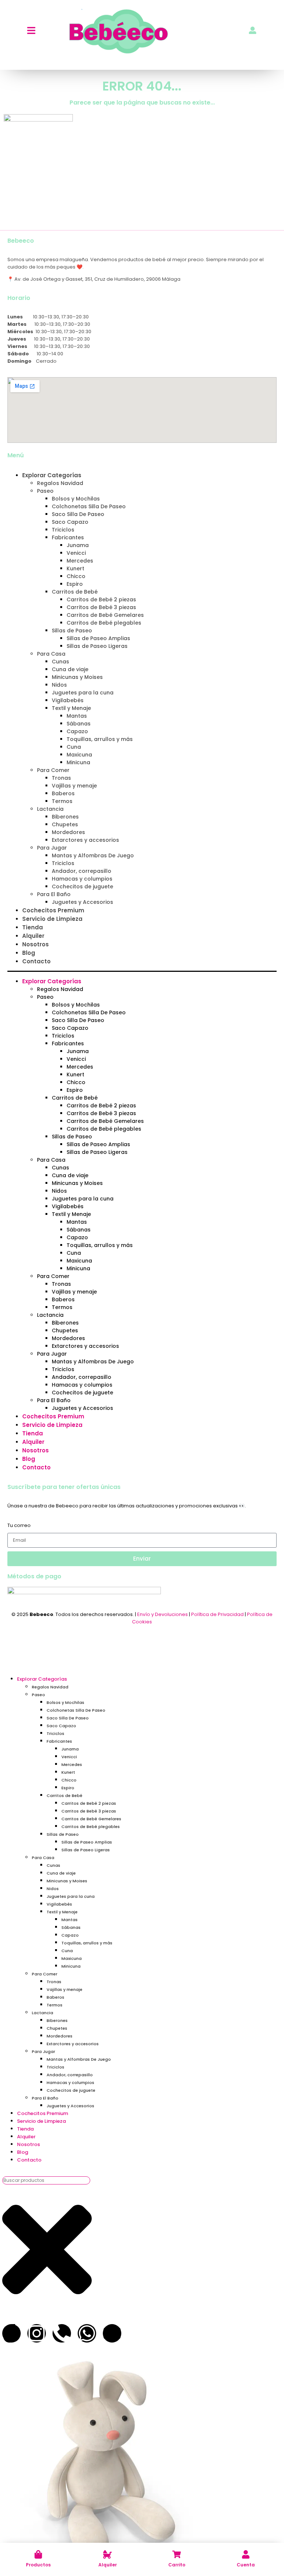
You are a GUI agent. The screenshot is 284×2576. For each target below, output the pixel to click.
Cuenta (246, 2565)
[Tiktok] (11, 2333)
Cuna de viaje (70, 669)
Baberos (63, 793)
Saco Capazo (70, 522)
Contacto (36, 961)
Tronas (61, 778)
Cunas (60, 662)
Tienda (33, 927)
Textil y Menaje (71, 708)
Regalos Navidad (60, 483)
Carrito (177, 2565)
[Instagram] (37, 2333)
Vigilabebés (68, 700)
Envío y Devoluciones (163, 1614)
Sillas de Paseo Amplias (98, 638)
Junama (78, 545)
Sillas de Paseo (72, 631)
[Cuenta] (246, 2554)
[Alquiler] (107, 2554)
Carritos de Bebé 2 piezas (101, 599)
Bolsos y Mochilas (76, 499)
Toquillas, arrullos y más (100, 739)
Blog (29, 953)
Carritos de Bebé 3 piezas (101, 607)
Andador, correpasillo (82, 871)
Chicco (76, 576)
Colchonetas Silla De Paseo (89, 506)
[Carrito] (177, 2554)
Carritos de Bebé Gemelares (105, 615)
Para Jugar (52, 848)
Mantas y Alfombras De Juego (93, 855)
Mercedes (80, 561)
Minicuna (78, 762)
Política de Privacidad (217, 1614)
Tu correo (19, 1525)
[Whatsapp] (87, 2333)
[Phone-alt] (62, 2333)
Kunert (75, 568)
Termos (62, 801)
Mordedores (68, 832)
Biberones (65, 817)
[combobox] (46, 2180)
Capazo (77, 731)
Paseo (45, 491)
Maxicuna (79, 755)
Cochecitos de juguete (82, 886)
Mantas (77, 716)
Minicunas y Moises (77, 677)
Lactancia (50, 809)
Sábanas (79, 724)
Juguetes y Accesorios (82, 902)
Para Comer (53, 770)
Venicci (76, 553)
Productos (38, 2565)
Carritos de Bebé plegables (104, 623)
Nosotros (35, 944)
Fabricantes (68, 537)
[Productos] (38, 2554)
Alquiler (108, 2565)
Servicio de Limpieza (52, 919)
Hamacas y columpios (82, 879)
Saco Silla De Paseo (78, 514)
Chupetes (65, 824)
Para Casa (51, 654)
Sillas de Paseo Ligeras (97, 646)
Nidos (59, 685)
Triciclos (63, 530)
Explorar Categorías (52, 475)
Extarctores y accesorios (85, 840)
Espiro (75, 584)
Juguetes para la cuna (83, 693)
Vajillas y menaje (74, 786)
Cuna (74, 747)
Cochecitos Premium (53, 910)
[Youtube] (112, 2333)
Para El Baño (54, 894)
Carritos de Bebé (75, 592)
